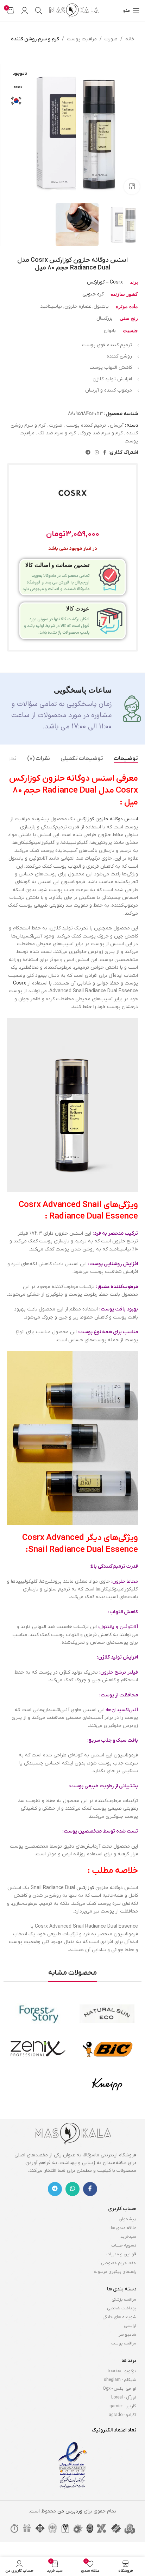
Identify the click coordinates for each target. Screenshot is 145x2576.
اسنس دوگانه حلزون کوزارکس (107, 819)
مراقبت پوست (82, 39)
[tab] (126, 759)
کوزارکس (86, 1888)
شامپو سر (127, 2335)
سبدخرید (128, 2237)
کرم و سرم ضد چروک (101, 433)
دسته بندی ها (122, 2289)
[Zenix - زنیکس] (38, 2049)
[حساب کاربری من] (25, 11)
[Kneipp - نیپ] (107, 2084)
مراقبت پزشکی (124, 2300)
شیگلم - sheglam (120, 2380)
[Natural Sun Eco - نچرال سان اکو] (107, 2014)
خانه (130, 39)
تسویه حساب (124, 2245)
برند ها (129, 2361)
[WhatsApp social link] (97, 453)
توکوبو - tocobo (122, 2371)
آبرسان (117, 425)
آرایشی (130, 2326)
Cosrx (20, 983)
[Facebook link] (105, 453)
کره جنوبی (93, 294)
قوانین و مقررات (121, 2254)
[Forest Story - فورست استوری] (38, 2014)
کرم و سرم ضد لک (57, 433)
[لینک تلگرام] (88, 453)
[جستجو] (39, 11)
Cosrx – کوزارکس (105, 282)
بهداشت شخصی (122, 2308)
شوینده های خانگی (119, 2317)
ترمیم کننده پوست (86, 425)
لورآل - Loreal (124, 2397)
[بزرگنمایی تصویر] (132, 187)
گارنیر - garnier (123, 2406)
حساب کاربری (122, 2209)
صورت (111, 39)
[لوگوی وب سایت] (74, 10)
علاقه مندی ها (124, 2228)
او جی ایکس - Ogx (119, 2389)
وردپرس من (70, 2511)
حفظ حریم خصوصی (119, 2263)
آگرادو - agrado (122, 2415)
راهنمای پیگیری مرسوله (115, 2272)
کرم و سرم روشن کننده (35, 39)
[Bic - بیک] (107, 2049)
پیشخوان (127, 2219)
